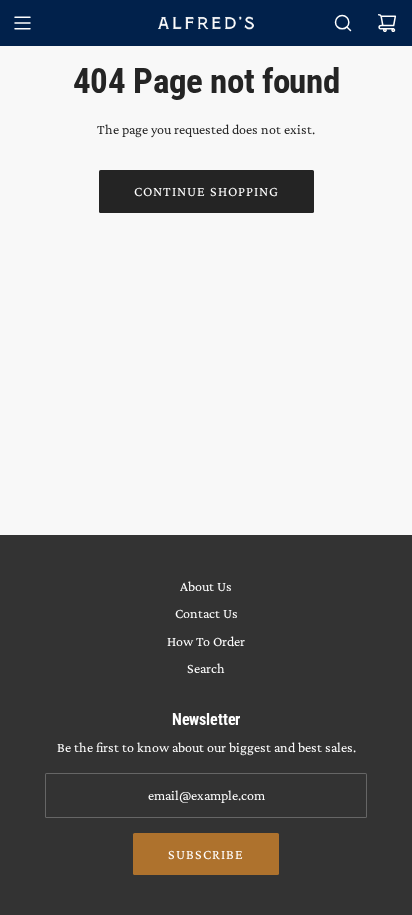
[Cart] (387, 23)
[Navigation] (22, 23)
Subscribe (206, 854)
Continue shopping (206, 191)
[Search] (343, 23)
